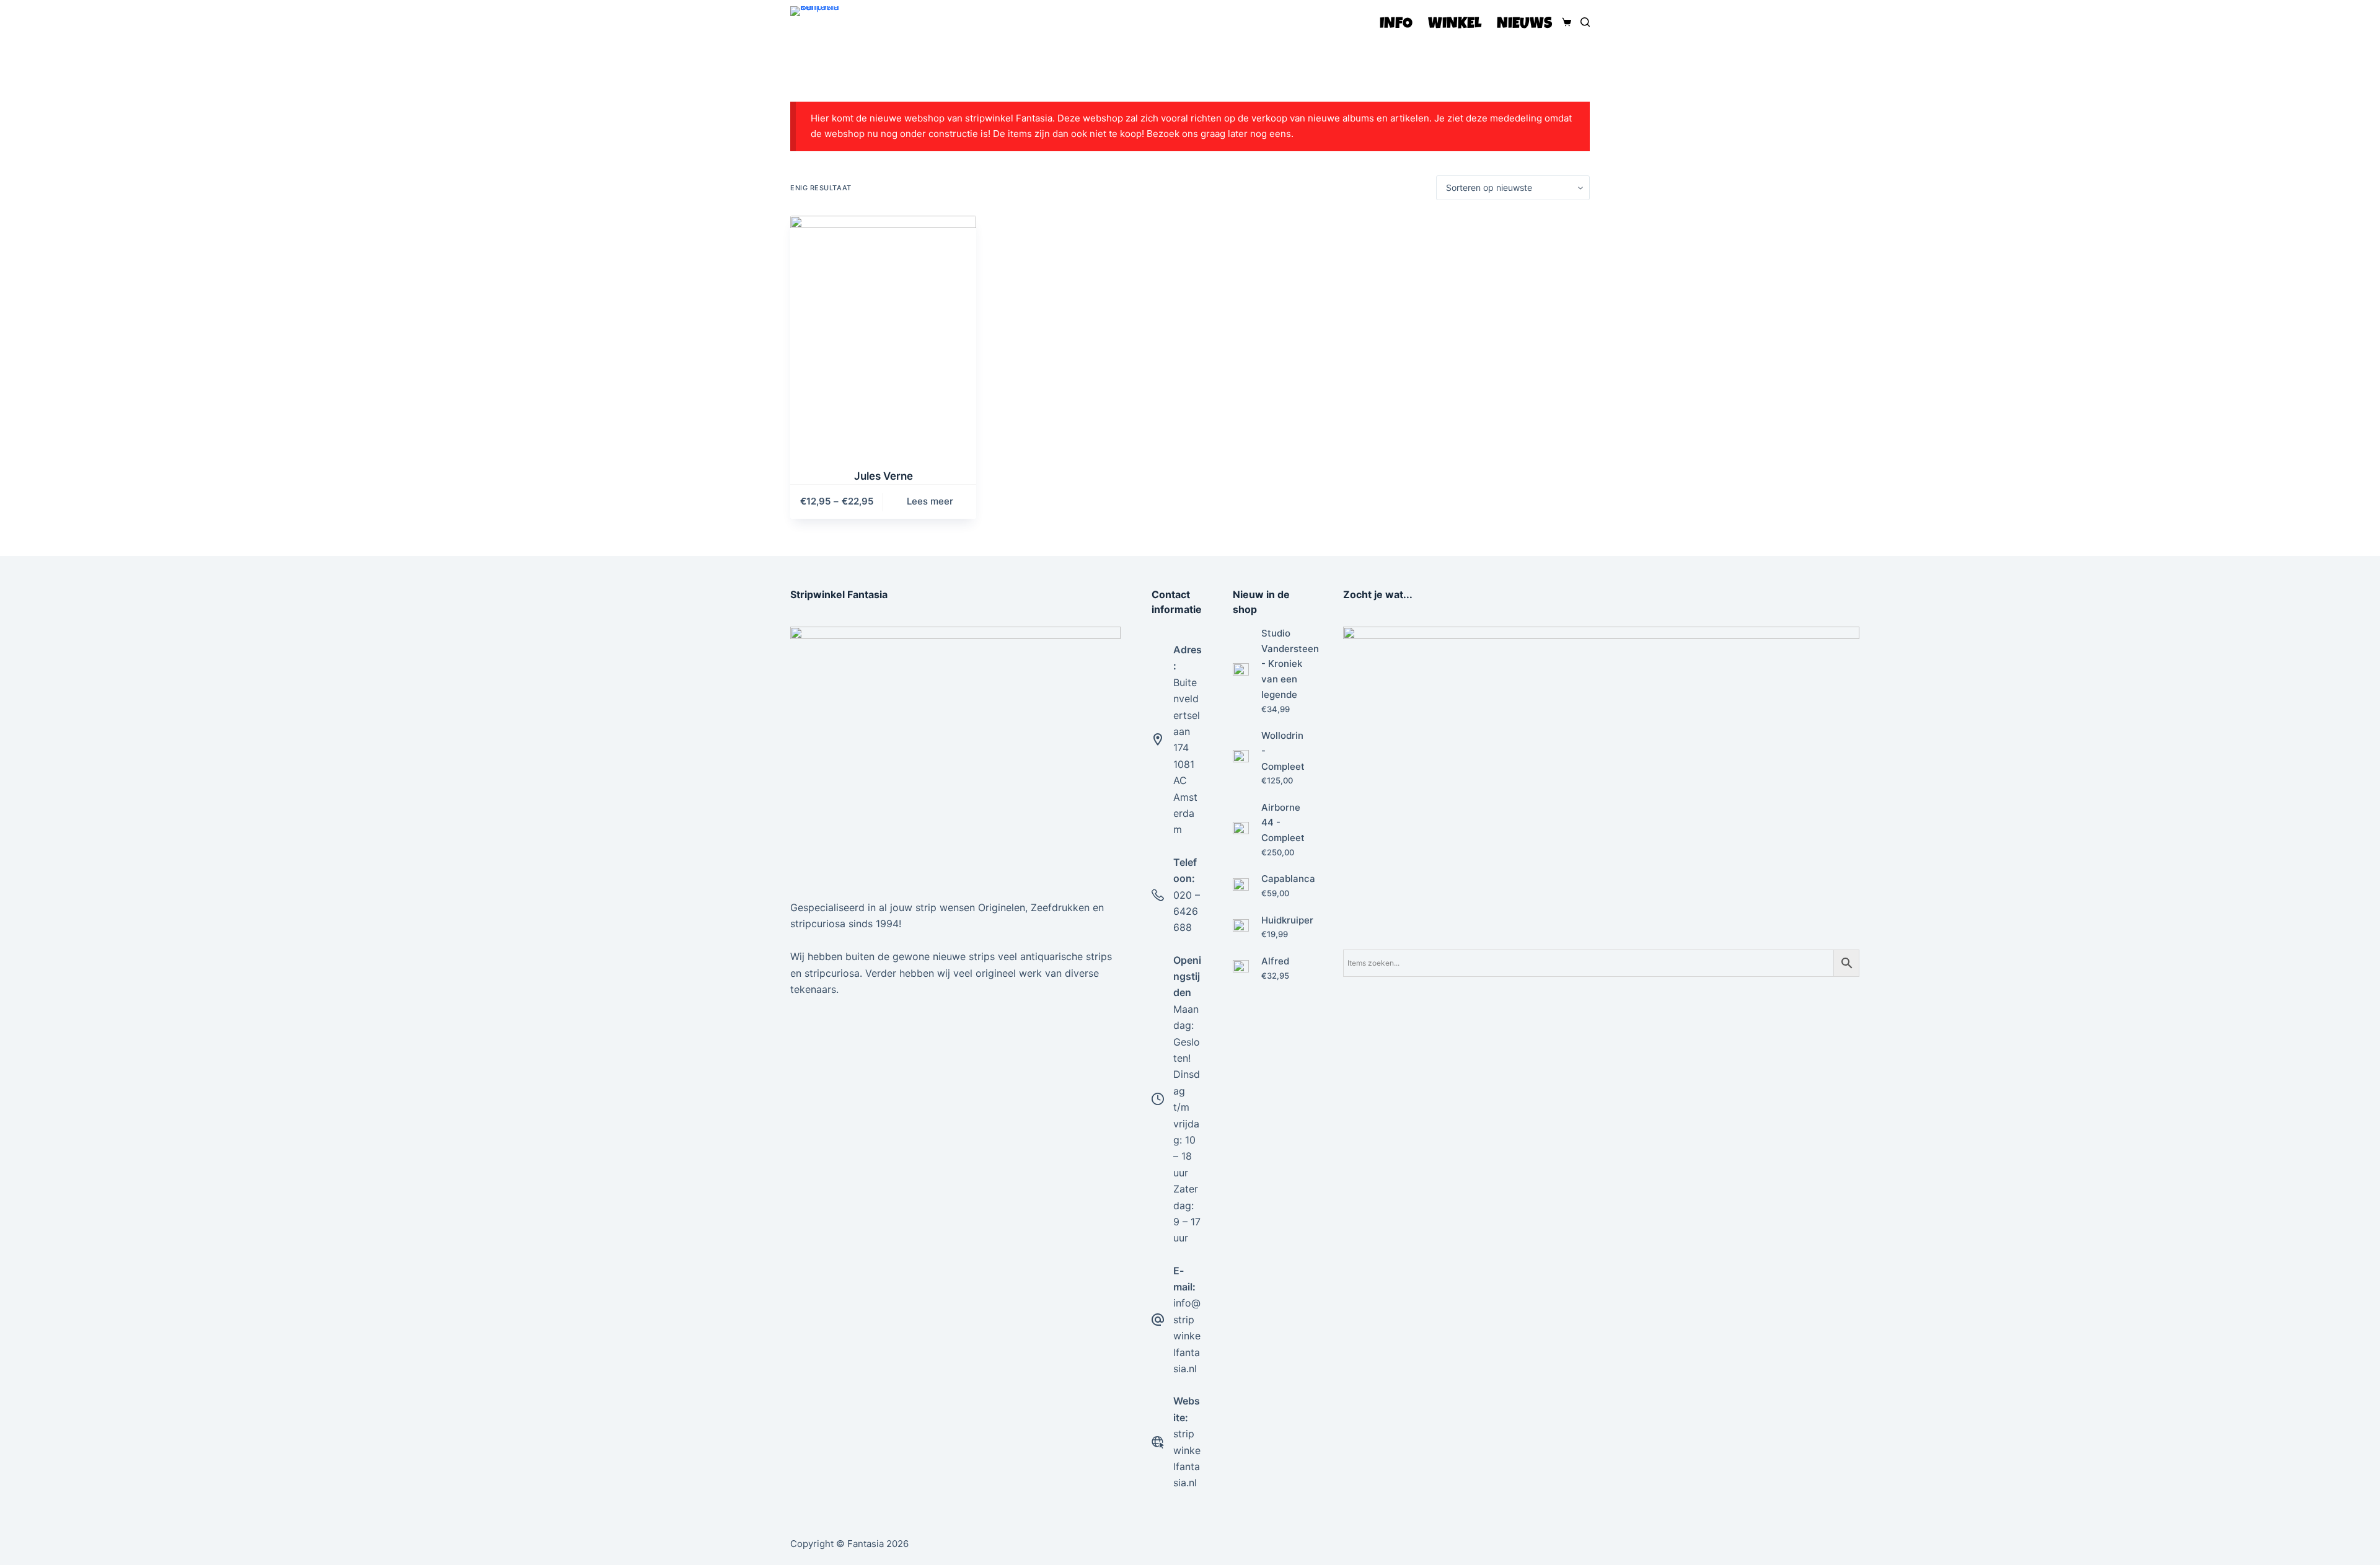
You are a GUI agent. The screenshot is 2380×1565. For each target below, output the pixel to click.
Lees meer (930, 501)
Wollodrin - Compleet (1283, 751)
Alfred (1275, 961)
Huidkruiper (1287, 920)
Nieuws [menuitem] (1524, 24)
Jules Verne (884, 476)
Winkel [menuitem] (1455, 24)
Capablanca (1288, 879)
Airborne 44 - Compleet (1283, 823)
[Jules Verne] (883, 334)
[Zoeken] (1585, 22)
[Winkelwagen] (1564, 22)
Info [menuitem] (1396, 24)
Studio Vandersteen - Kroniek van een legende (1290, 664)
